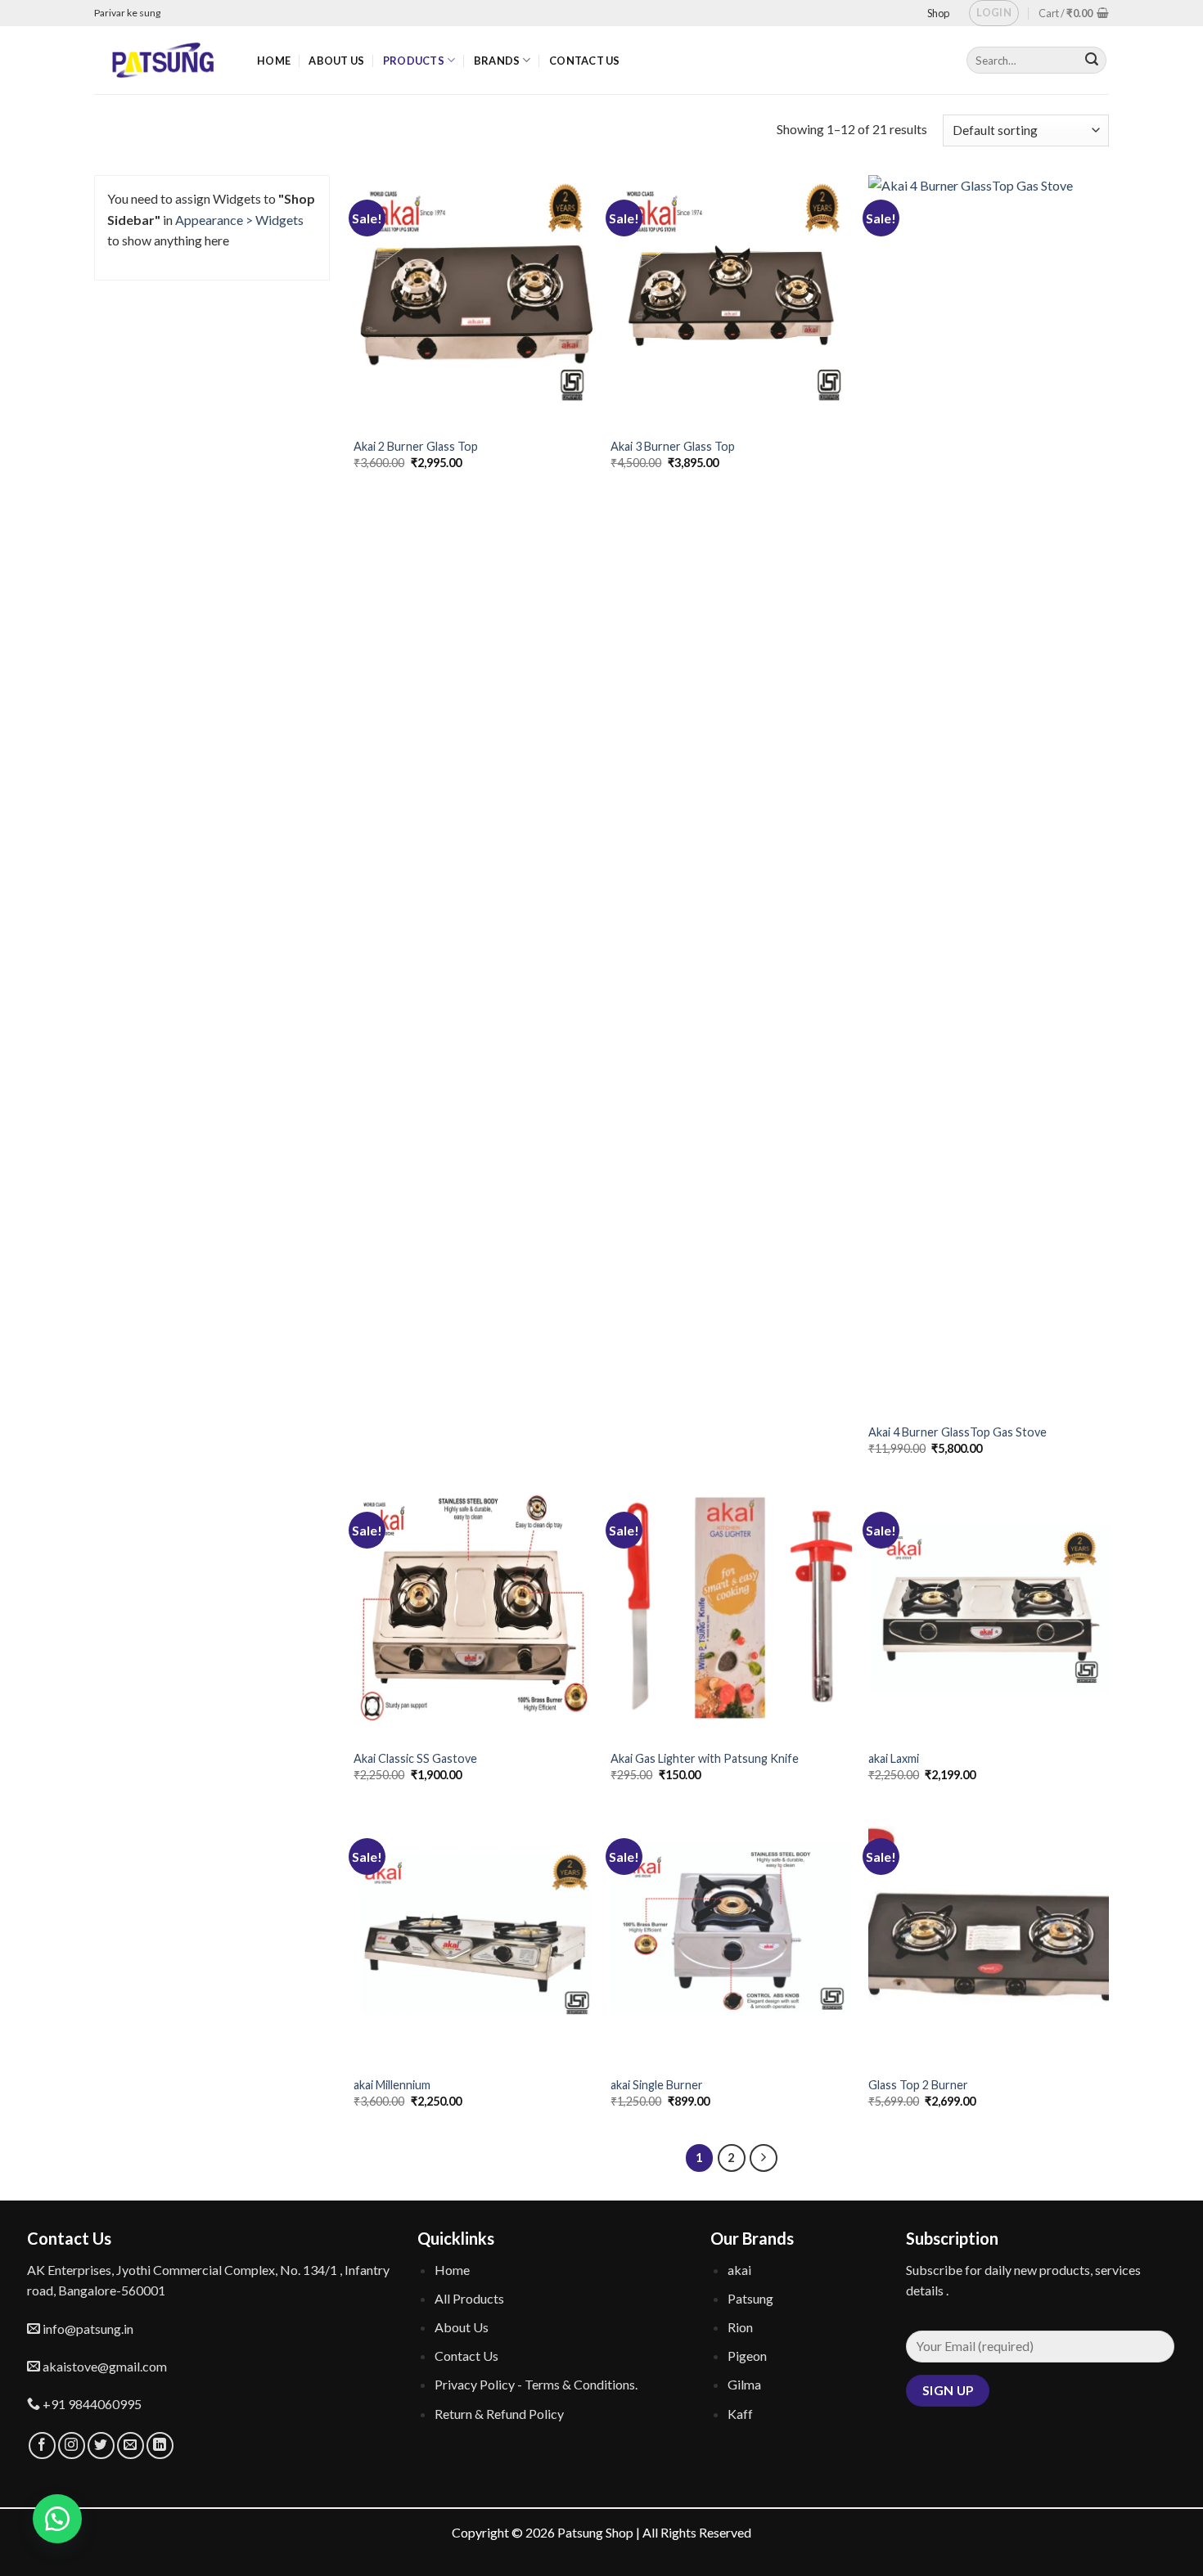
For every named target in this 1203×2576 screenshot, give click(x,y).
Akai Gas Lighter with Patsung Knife (705, 1758)
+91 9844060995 (91, 2404)
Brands (497, 61)
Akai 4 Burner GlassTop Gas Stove (957, 1432)
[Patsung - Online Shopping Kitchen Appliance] (163, 60)
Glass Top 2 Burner (918, 2085)
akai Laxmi (894, 1758)
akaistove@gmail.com (104, 2366)
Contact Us (585, 61)
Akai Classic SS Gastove (415, 1758)
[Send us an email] (131, 2446)
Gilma (744, 2384)
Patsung (750, 2298)
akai (739, 2270)
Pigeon (747, 2356)
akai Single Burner (657, 2085)
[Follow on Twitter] (101, 2446)
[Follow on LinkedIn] (160, 2446)
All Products (469, 2298)
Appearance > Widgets (239, 220)
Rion (740, 2327)
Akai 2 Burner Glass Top (416, 446)
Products (414, 61)
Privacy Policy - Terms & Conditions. (536, 2384)
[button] (57, 2519)
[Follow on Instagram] (72, 2446)
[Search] (1092, 61)
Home (274, 61)
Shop (938, 13)
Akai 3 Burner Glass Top (673, 446)
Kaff (740, 2414)
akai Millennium (392, 2085)
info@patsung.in (87, 2329)
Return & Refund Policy (499, 2414)
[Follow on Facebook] (42, 2446)
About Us (336, 61)
